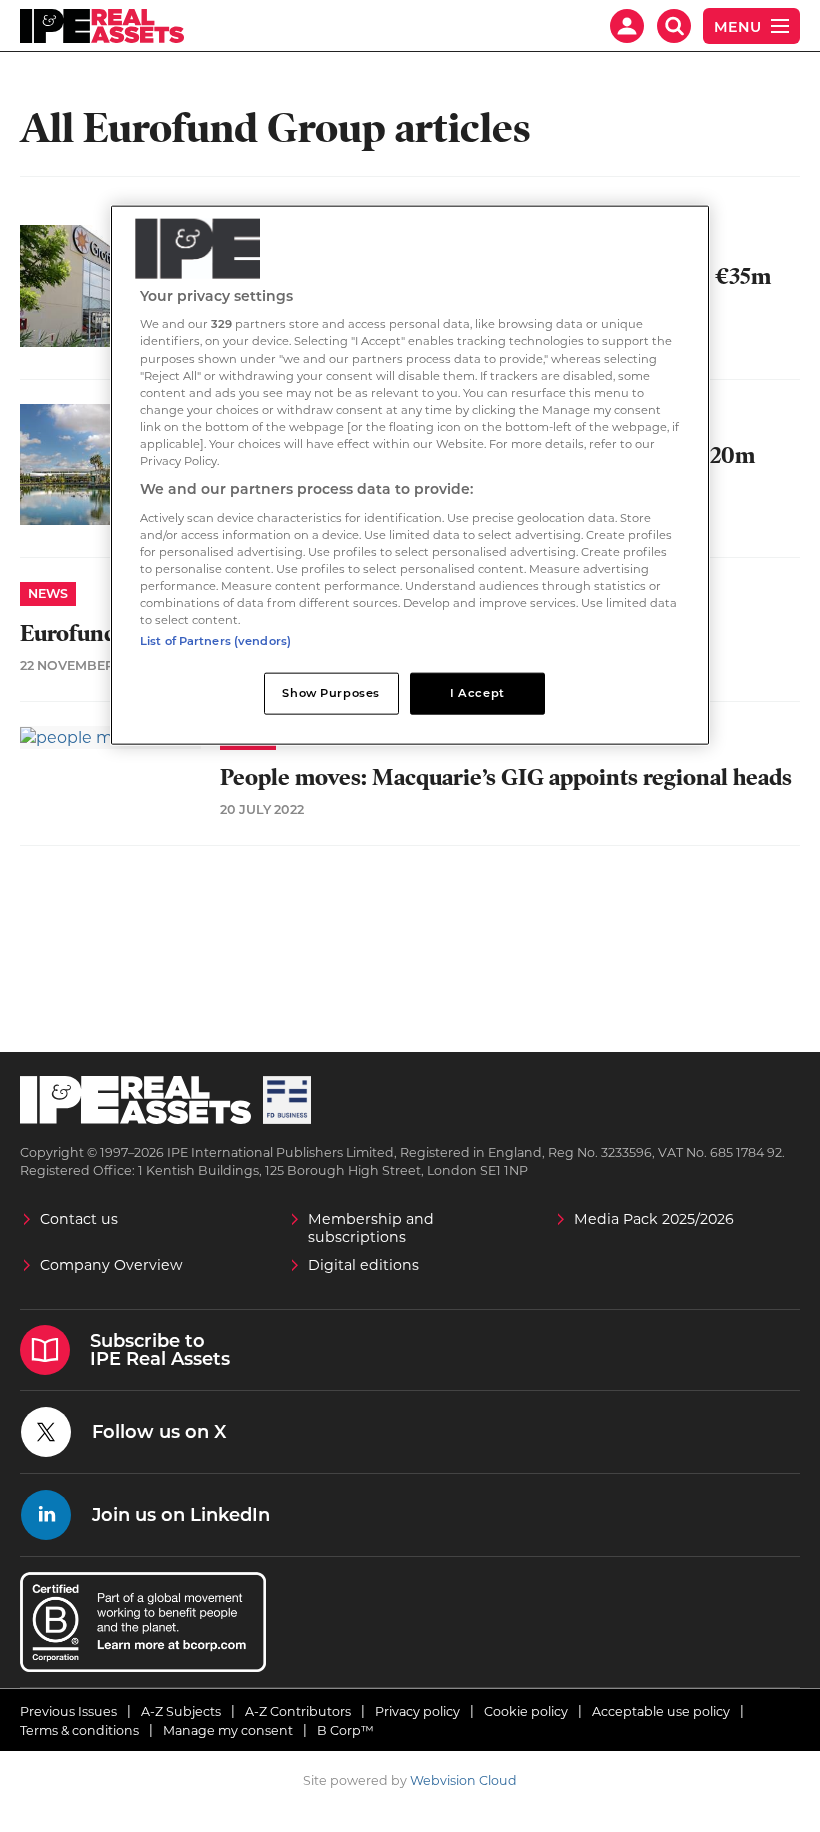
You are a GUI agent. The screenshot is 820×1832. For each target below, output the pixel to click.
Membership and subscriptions (371, 1228)
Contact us (79, 1219)
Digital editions (363, 1265)
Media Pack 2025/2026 (654, 1219)
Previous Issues (68, 1711)
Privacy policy (417, 1711)
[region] (410, 474)
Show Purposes (330, 693)
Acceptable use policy (661, 1711)
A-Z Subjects (181, 1711)
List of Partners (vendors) (215, 641)
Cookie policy (526, 1711)
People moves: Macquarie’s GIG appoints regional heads (506, 777)
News (48, 593)
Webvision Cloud (463, 1780)
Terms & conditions (79, 1730)
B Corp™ (345, 1730)
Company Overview (111, 1265)
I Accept (477, 693)
